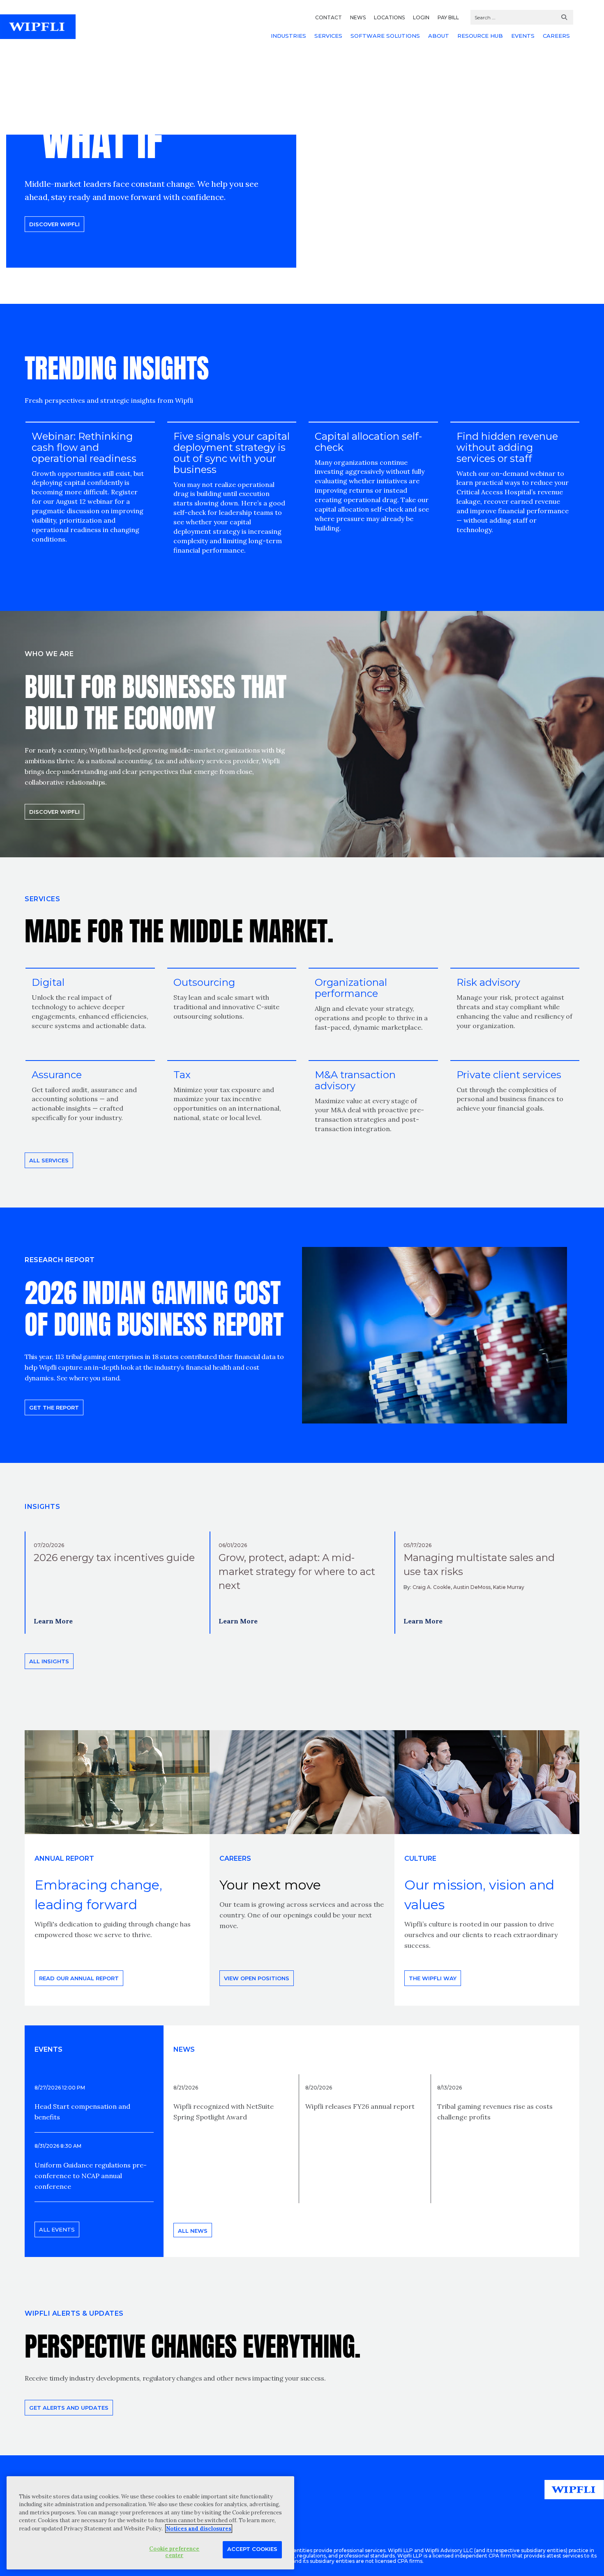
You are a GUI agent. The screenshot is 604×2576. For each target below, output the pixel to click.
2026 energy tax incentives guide (114, 1558)
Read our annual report (79, 1978)
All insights (49, 1661)
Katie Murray (509, 1587)
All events (57, 2229)
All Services (49, 1160)
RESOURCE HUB (480, 36)
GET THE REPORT (54, 1407)
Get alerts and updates (69, 2408)
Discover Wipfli (54, 224)
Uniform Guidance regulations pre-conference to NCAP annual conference (91, 2176)
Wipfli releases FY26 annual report (360, 2106)
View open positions (257, 1978)
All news (193, 2231)
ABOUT (439, 36)
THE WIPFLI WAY (433, 1978)
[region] (150, 2523)
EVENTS (523, 36)
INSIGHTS (42, 1507)
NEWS (358, 17)
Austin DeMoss (472, 1587)
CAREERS (556, 36)
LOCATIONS (389, 17)
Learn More (53, 1621)
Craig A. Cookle (432, 1587)
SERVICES (328, 36)
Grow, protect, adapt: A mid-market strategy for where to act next (297, 1572)
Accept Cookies (252, 2549)
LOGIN (421, 17)
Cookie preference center (174, 2552)
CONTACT (329, 17)
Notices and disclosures (199, 2529)
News (184, 2049)
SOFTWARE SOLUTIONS (385, 36)
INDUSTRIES (288, 36)
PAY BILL (448, 17)
